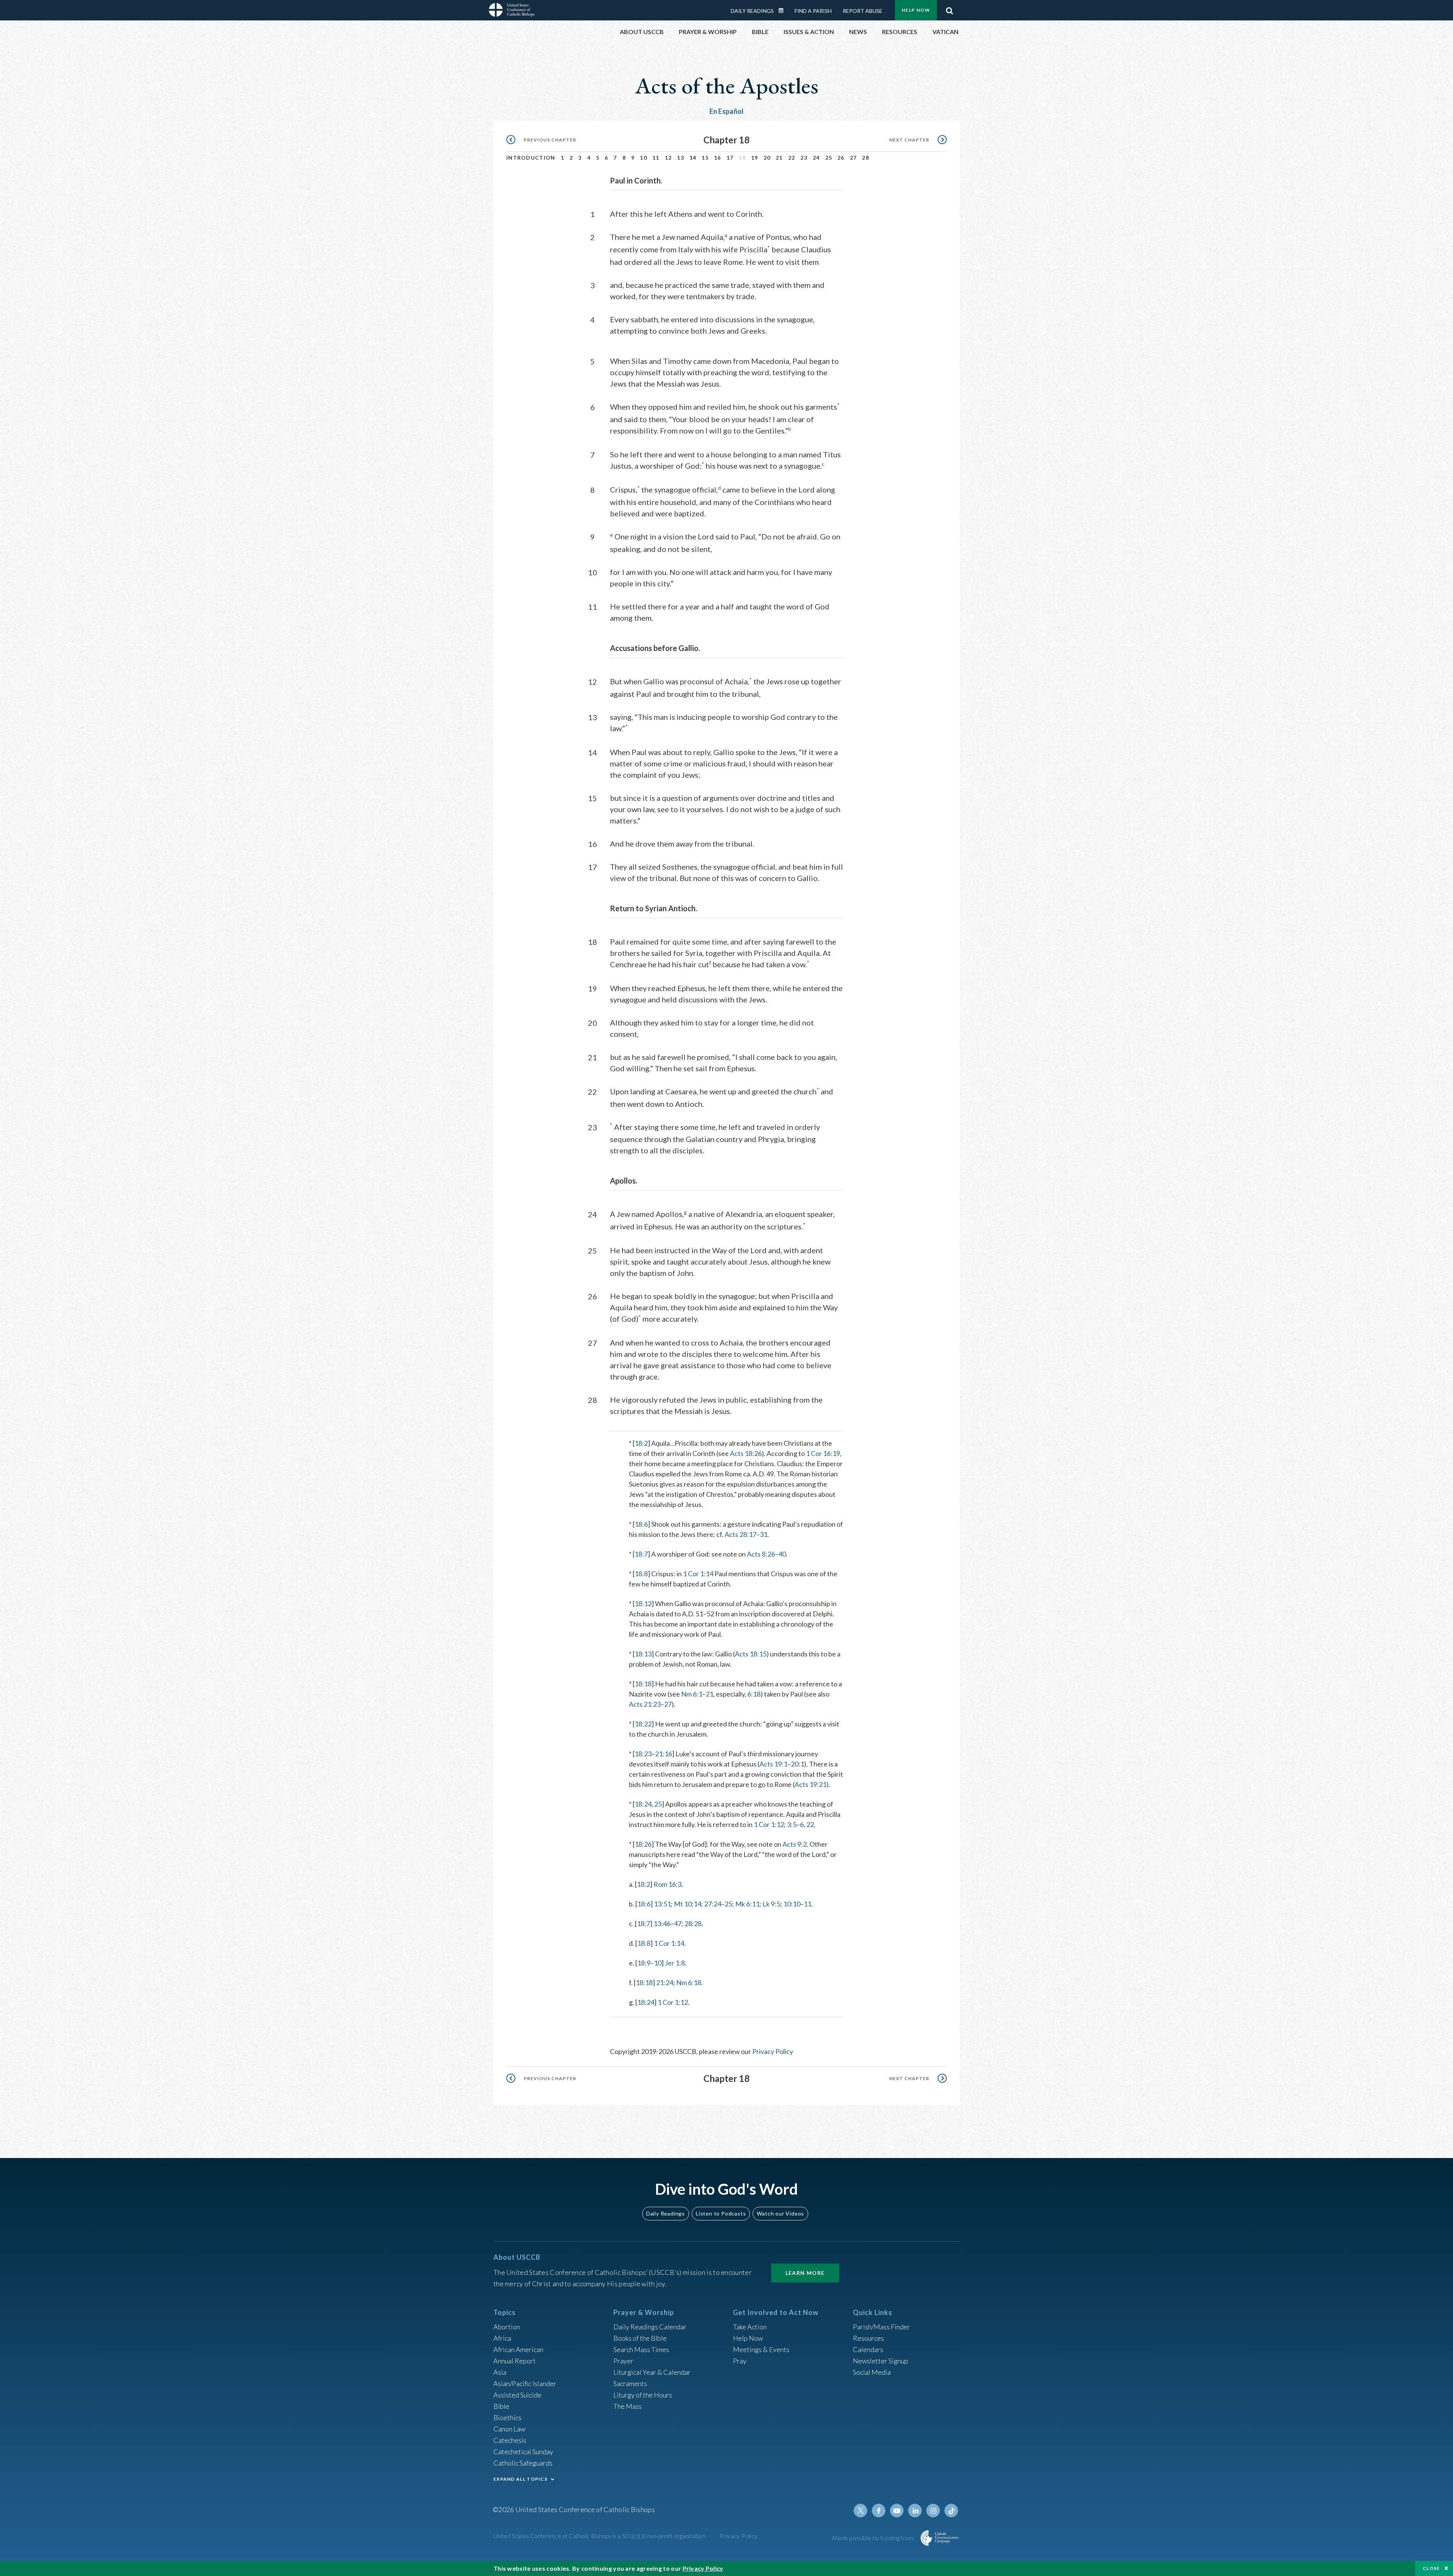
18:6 (641, 1524)
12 (668, 158)
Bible (501, 2406)
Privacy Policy (773, 2051)
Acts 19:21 (811, 1784)
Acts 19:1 (773, 1764)
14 (693, 158)
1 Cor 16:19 (823, 1453)
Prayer (623, 2361)
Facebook (879, 2511)
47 (678, 1923)
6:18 (754, 1694)
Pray (740, 2361)
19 (755, 158)
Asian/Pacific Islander (525, 2383)
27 (853, 158)
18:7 (641, 1554)
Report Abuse (863, 11)
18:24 (643, 1804)
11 (656, 158)
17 (730, 158)
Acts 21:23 (645, 1704)
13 (681, 158)
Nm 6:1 (692, 1694)
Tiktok (951, 2511)
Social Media (872, 2372)
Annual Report (515, 2361)
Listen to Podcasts (721, 2213)
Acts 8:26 (761, 1554)
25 (829, 158)
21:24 (665, 1982)
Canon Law (509, 2429)
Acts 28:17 (741, 1534)
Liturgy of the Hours (643, 2395)
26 (841, 158)
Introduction (531, 158)
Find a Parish (813, 11)
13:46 (662, 1923)
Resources (868, 2338)
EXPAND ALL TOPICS (520, 2479)
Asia (500, 2372)
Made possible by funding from (874, 2538)
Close (1431, 2568)
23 (804, 158)
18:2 (641, 1443)
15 (705, 158)
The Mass (628, 2406)
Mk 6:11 (747, 1904)
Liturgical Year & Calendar (652, 2372)
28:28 (693, 1923)
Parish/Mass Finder (881, 2327)
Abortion (507, 2327)
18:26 (643, 1844)
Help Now (916, 10)
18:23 (643, 1754)
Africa (502, 2338)
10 (643, 158)
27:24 (713, 1904)
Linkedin (915, 2511)
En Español (727, 111)
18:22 (643, 1724)
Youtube (897, 2511)
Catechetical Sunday (523, 2452)
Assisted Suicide (517, 2395)
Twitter (860, 2511)
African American (518, 2349)
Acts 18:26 (746, 1453)
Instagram (933, 2511)
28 (866, 158)
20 (767, 158)
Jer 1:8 (675, 1963)
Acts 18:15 (751, 1654)
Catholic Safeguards (523, 2463)
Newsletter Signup (881, 2361)
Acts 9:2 (795, 1844)
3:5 (792, 1824)
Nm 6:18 (689, 1982)
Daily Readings (752, 11)
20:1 (797, 1764)
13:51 (662, 1904)
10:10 (792, 1904)
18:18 (643, 1684)
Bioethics (507, 2418)
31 (764, 1534)
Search (949, 9)
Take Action (750, 2327)
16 (718, 158)
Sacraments (630, 2383)
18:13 (643, 1654)
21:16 (663, 1754)
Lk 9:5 (771, 1904)
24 (816, 158)
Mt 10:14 (688, 1904)
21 (779, 158)
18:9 (644, 1963)
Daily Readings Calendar (784, 11)
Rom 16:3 (667, 1884)
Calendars (868, 2349)
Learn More (805, 2273)
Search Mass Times (641, 2349)
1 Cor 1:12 (769, 1824)
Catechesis (510, 2440)
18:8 (641, 1574)
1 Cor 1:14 (698, 1574)
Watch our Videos (780, 2213)
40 (782, 1554)
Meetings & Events (761, 2349)
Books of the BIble (640, 2338)
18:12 (643, 1603)
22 (792, 158)
